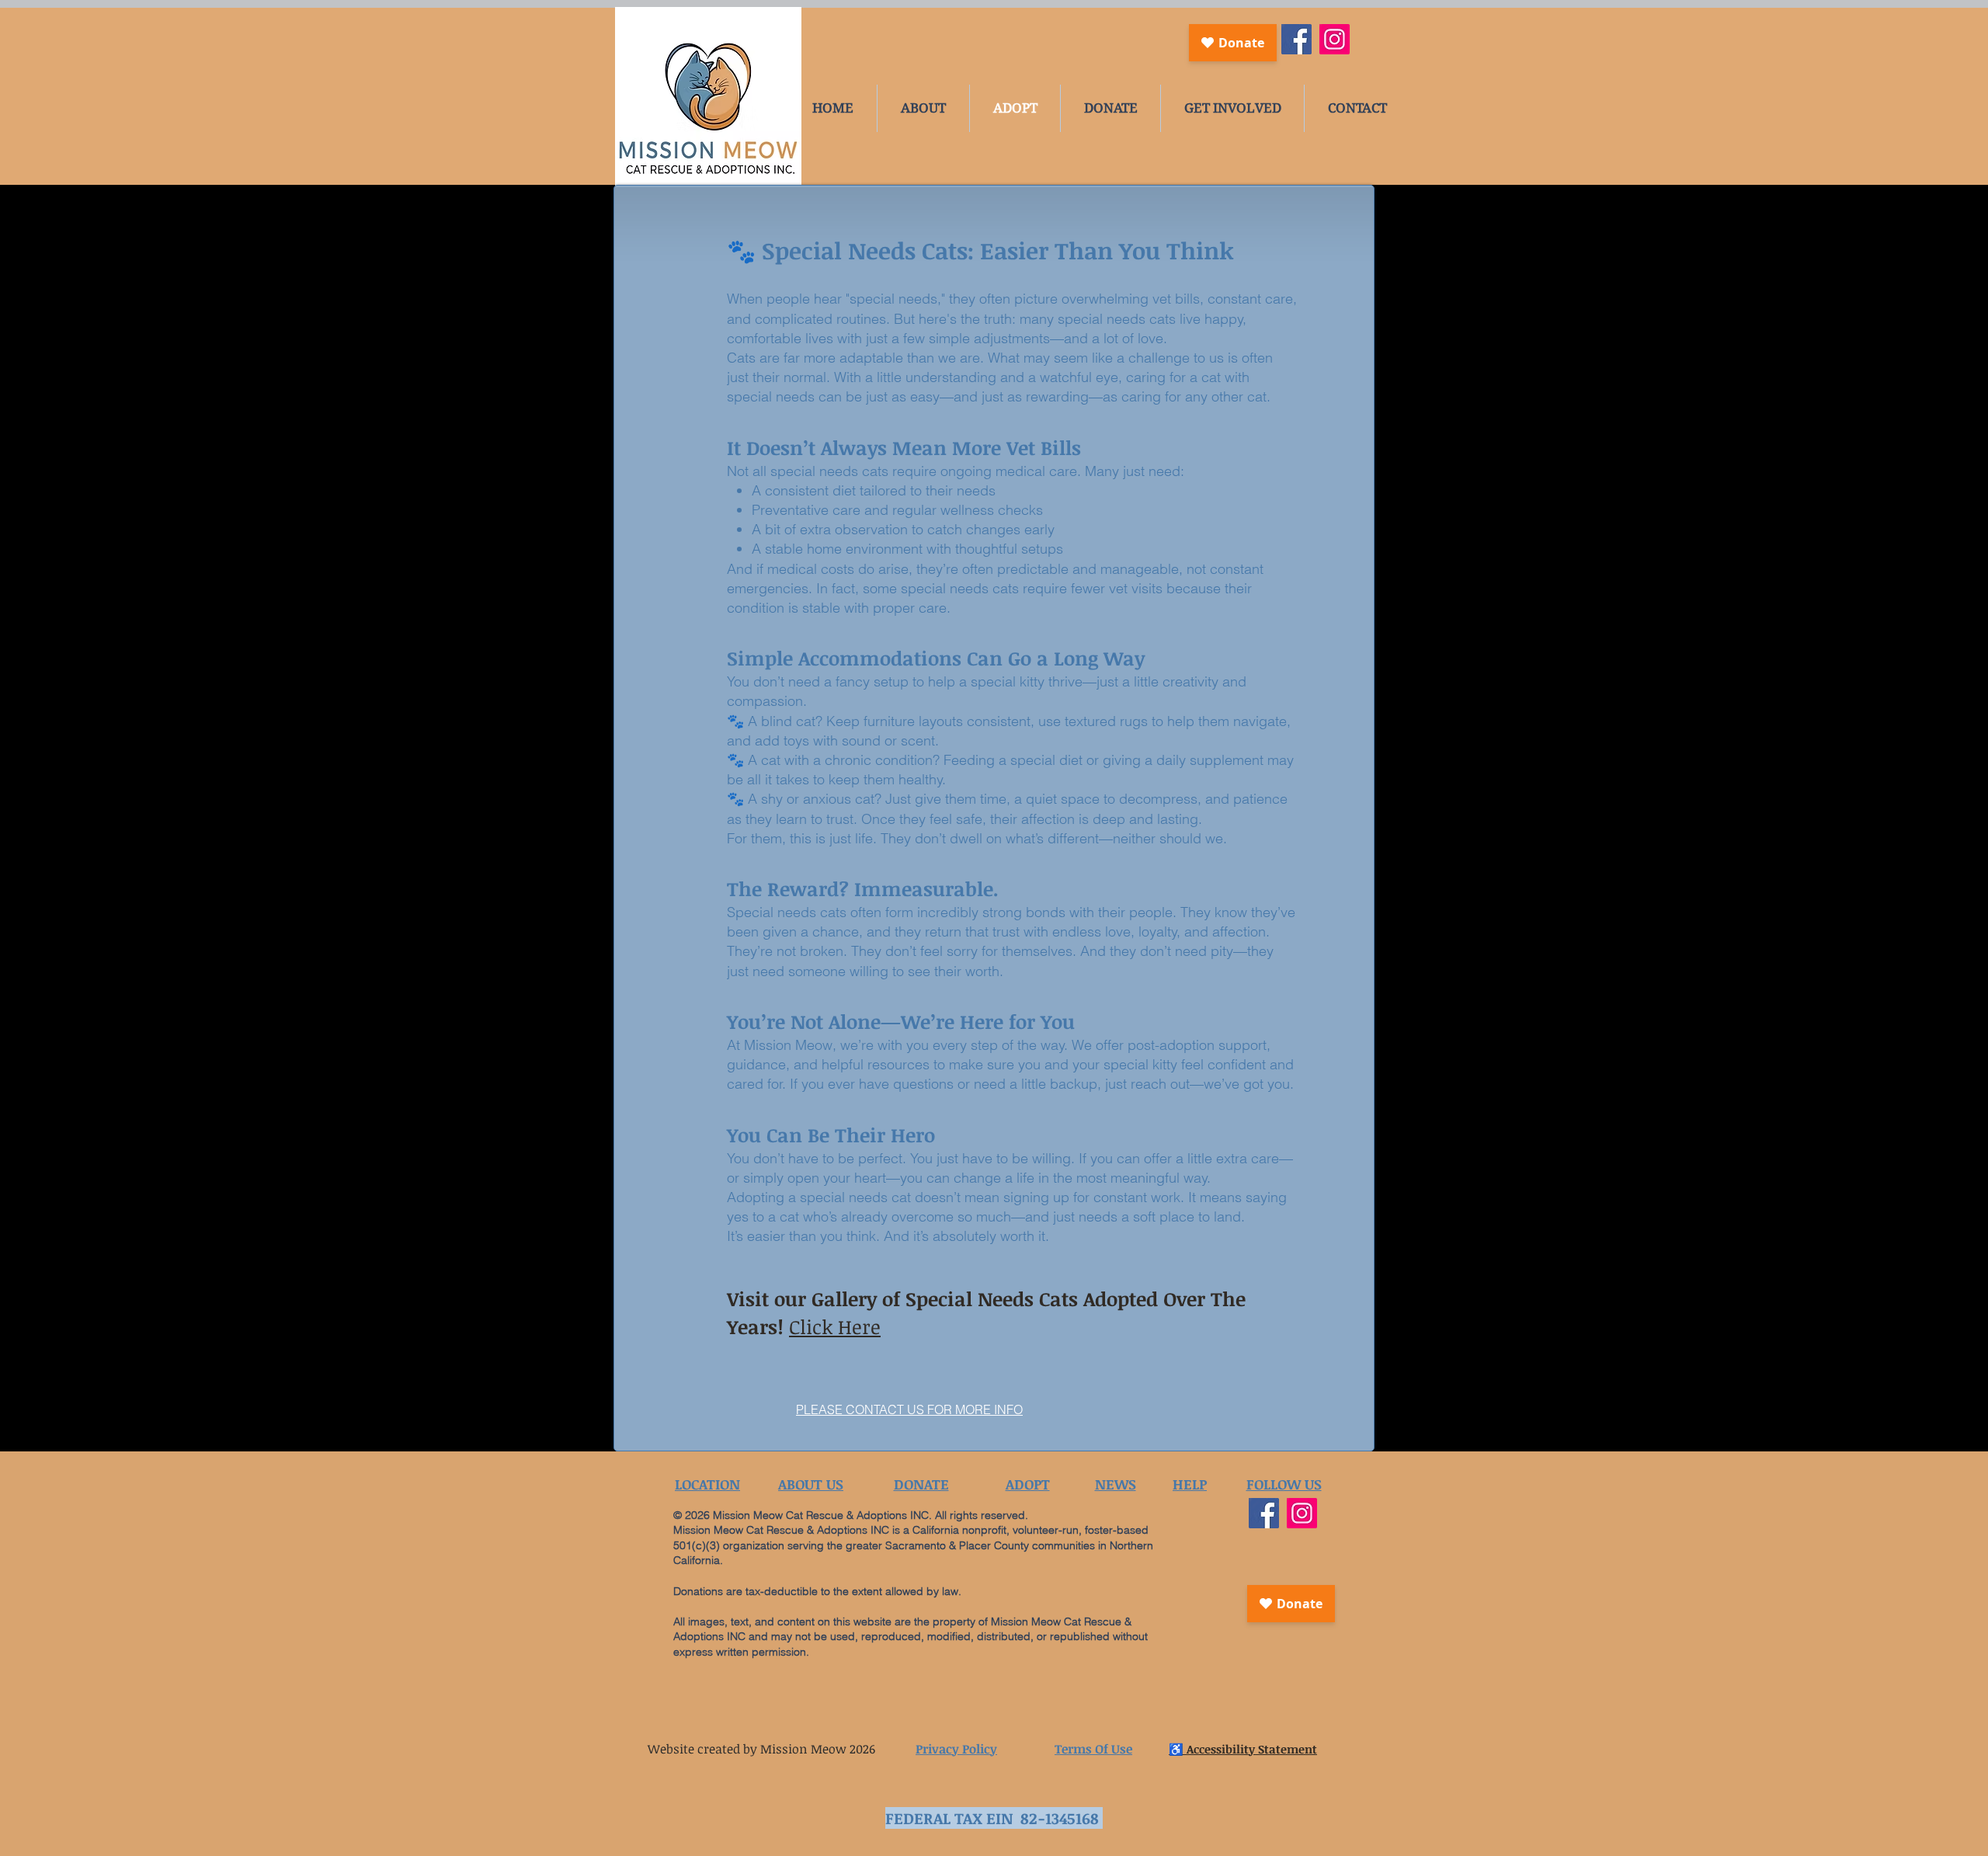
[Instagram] (1335, 39)
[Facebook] (1296, 39)
